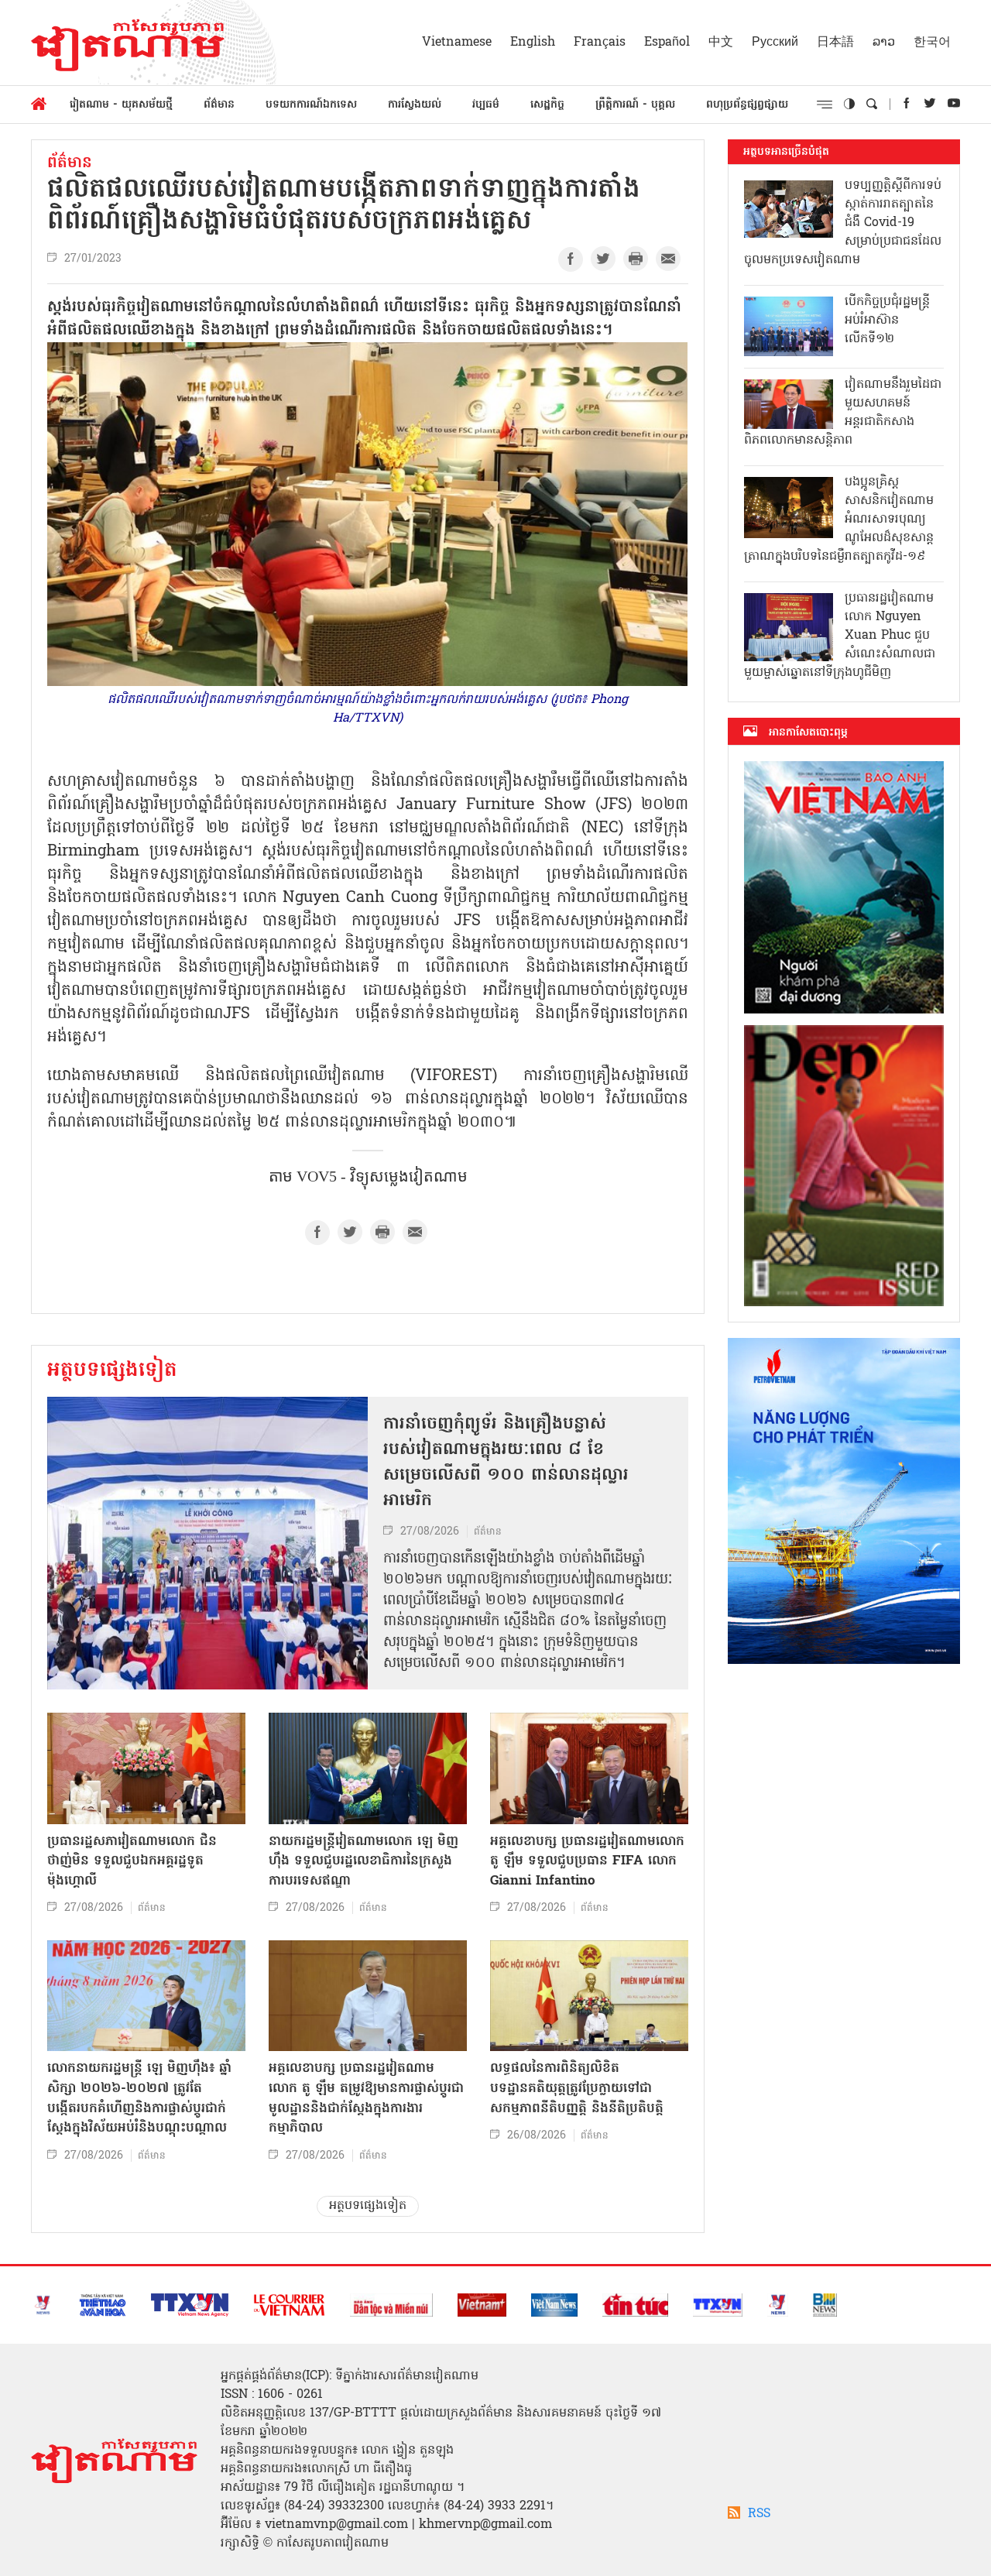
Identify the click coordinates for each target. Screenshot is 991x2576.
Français (600, 43)
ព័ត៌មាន (219, 105)
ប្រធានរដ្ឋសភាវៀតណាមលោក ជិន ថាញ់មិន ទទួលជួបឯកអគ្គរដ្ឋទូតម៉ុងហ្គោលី (132, 1861)
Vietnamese (457, 43)
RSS (759, 2514)
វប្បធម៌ (486, 105)
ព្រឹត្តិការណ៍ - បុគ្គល (635, 105)
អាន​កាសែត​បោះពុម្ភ (808, 732)
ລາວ (884, 43)
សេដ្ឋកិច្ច (547, 105)
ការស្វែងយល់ (415, 105)
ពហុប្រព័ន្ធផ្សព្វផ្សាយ (747, 105)
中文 (721, 43)
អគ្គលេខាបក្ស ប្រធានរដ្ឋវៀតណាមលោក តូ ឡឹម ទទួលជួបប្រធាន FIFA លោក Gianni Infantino (587, 1861)
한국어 (932, 43)
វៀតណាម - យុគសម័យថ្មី (121, 105)
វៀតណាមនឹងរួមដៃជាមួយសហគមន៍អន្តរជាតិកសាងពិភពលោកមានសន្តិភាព (843, 413)
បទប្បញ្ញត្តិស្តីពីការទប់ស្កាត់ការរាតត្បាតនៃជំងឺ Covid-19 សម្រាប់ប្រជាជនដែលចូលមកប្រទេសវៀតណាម (843, 223)
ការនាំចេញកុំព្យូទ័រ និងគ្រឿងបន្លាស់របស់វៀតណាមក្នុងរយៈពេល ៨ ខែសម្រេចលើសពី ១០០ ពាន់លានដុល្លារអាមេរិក (506, 1463)
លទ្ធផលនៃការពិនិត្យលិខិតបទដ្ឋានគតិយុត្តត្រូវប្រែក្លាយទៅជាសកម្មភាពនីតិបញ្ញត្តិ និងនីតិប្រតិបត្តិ (577, 2088)
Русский (775, 43)
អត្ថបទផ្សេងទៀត (112, 1371)
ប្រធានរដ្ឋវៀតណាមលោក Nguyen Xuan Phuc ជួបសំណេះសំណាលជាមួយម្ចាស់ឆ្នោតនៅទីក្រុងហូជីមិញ (840, 636)
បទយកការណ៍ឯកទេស (311, 105)
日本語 (835, 43)
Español (667, 43)
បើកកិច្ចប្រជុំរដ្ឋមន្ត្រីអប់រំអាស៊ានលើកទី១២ (887, 321)
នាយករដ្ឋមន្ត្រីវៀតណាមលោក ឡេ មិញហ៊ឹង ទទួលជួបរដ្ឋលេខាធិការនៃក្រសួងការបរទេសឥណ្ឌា (363, 1861)
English (533, 43)
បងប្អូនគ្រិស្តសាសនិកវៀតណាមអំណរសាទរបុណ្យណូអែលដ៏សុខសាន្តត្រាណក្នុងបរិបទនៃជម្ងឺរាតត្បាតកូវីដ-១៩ (839, 520)
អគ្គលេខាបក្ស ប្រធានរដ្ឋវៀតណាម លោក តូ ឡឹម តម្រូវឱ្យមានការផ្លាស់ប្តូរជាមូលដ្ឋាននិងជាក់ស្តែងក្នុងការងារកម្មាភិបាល (366, 2098)
